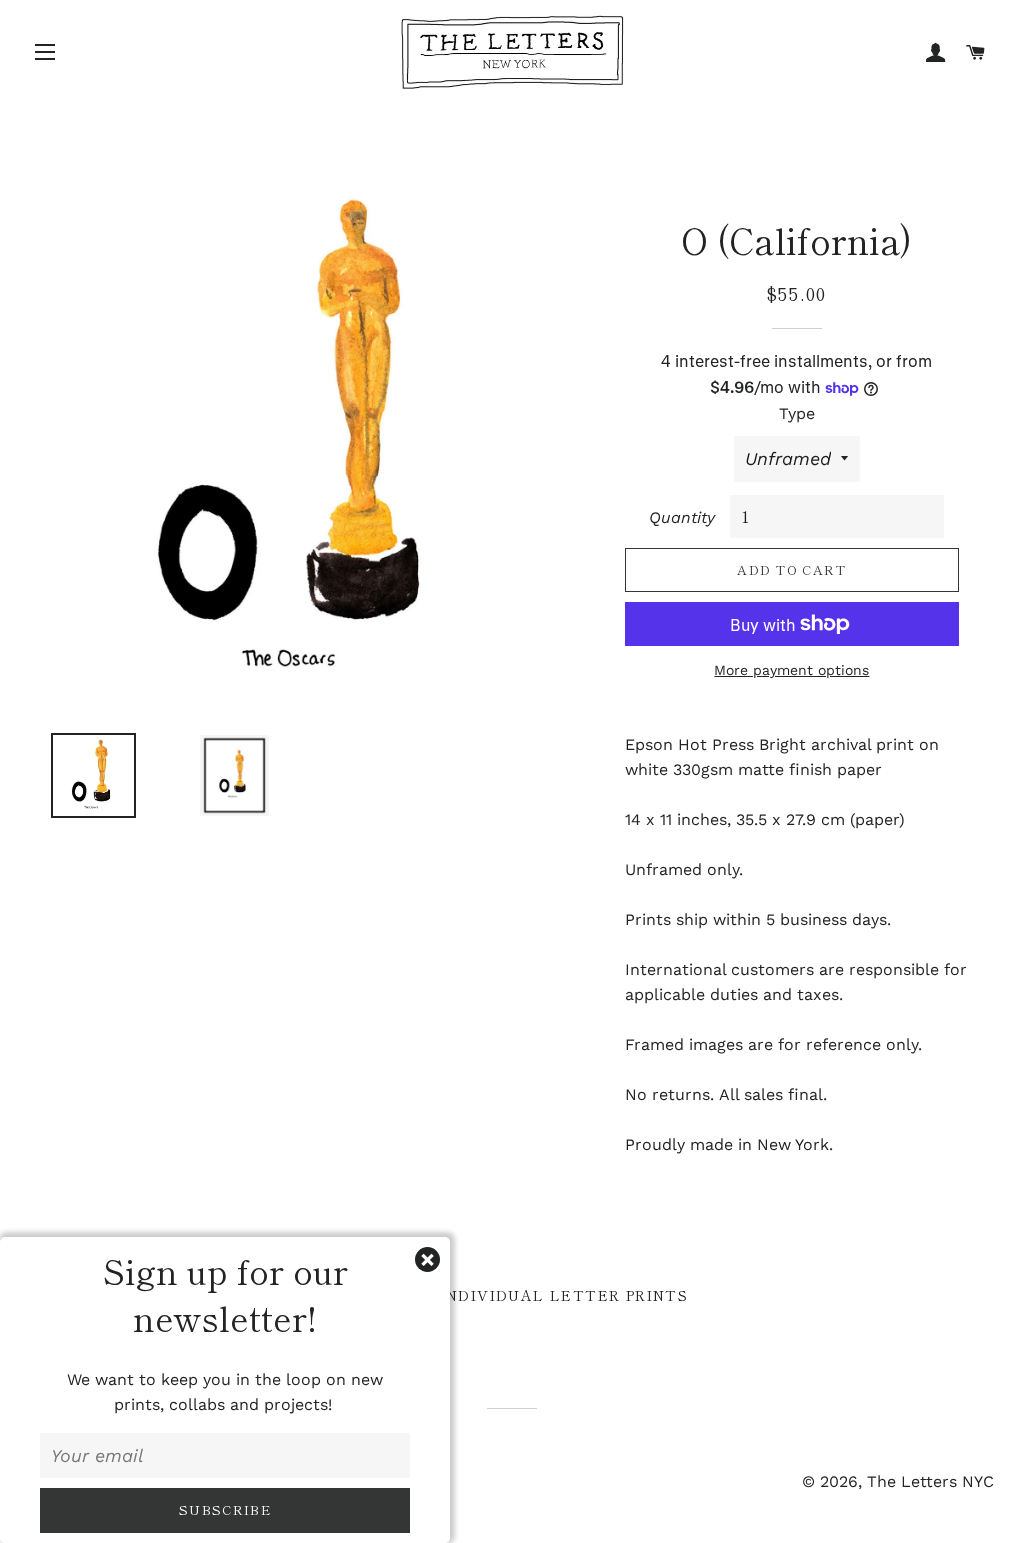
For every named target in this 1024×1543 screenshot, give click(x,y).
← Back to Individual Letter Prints (512, 1295)
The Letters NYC (930, 1481)
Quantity (682, 517)
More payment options (791, 670)
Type (797, 413)
